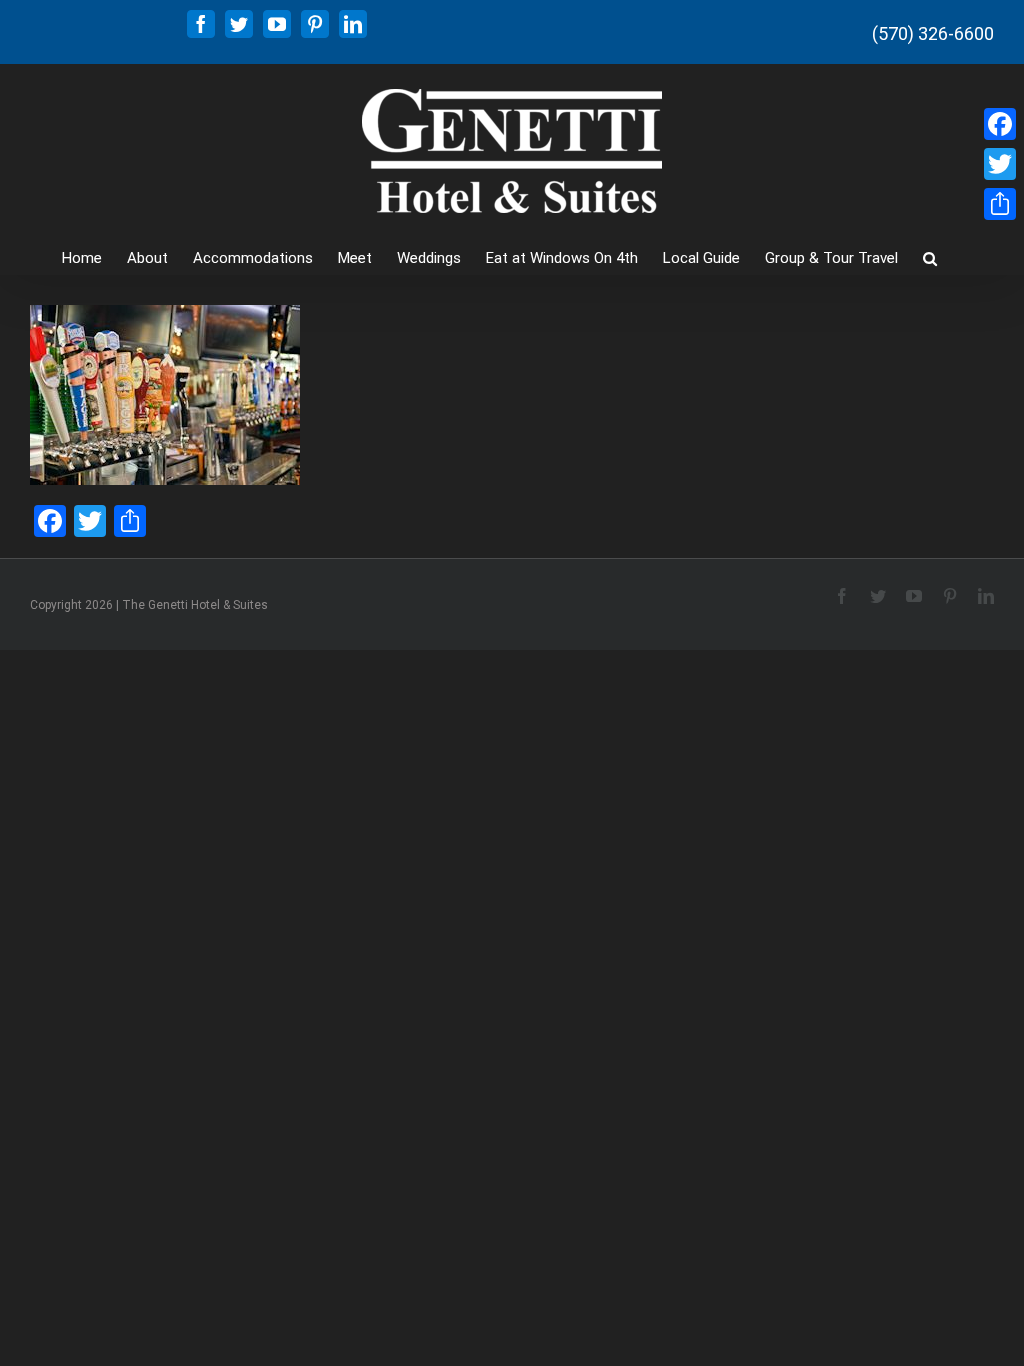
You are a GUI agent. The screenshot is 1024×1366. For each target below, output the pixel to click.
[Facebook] (1000, 124)
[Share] (1000, 204)
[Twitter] (1000, 164)
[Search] (930, 256)
